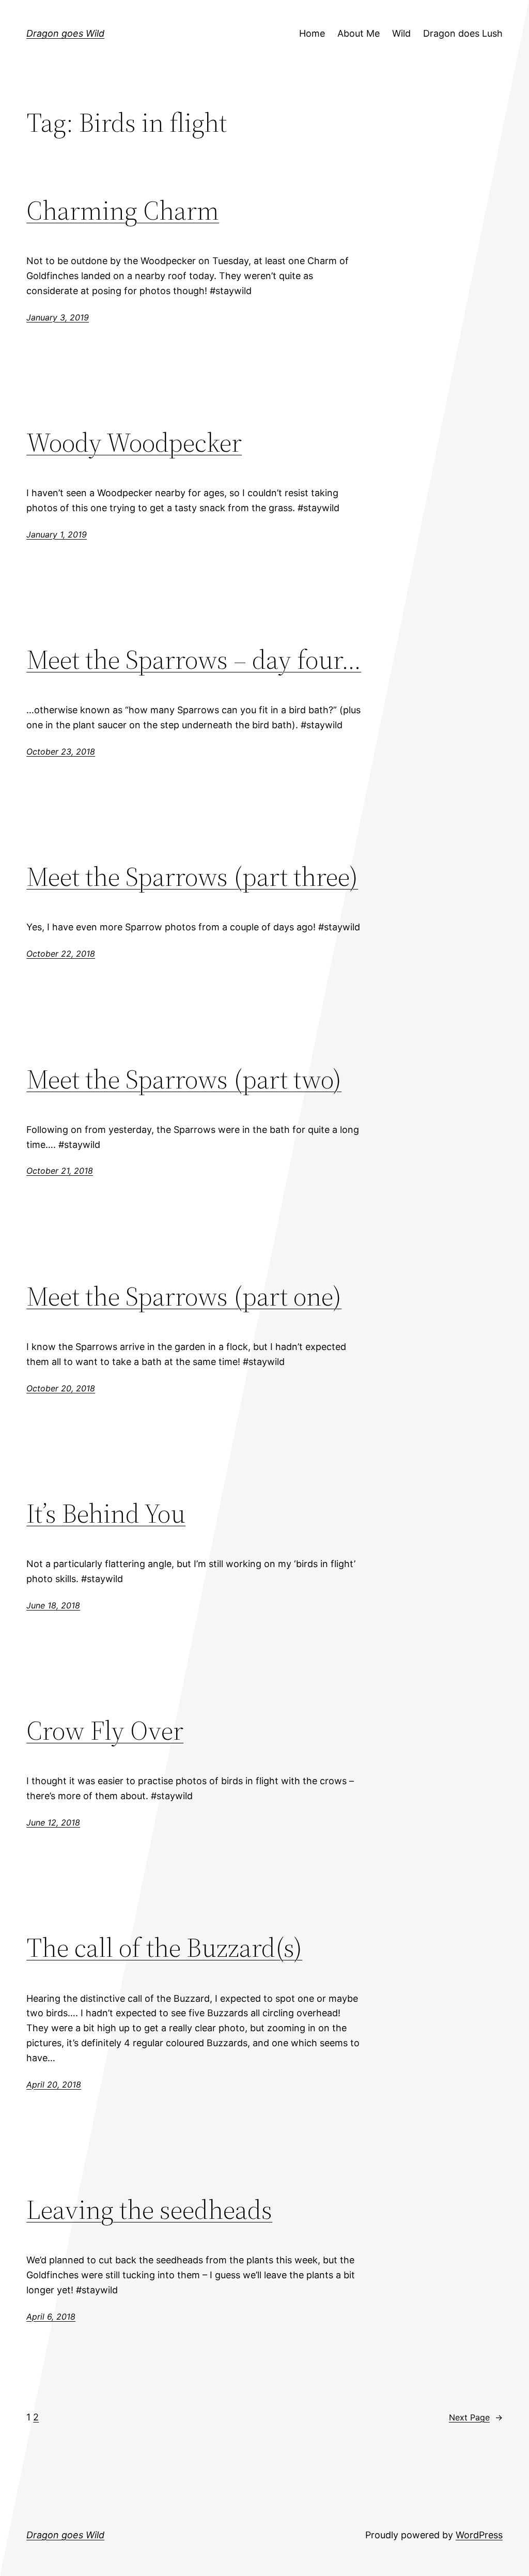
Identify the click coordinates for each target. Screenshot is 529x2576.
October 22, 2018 (61, 954)
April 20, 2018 (54, 2084)
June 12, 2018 (53, 1822)
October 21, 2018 (60, 1171)
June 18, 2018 (53, 1605)
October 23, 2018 (61, 752)
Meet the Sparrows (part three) (192, 876)
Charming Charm (123, 210)
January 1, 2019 (57, 534)
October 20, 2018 (61, 1388)
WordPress (479, 2535)
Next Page (476, 2417)
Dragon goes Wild (65, 33)
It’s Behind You (106, 1513)
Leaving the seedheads (149, 2209)
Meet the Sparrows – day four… (194, 659)
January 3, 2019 (58, 317)
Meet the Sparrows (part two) (184, 1079)
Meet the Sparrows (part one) (184, 1296)
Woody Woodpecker (134, 442)
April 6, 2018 (51, 2317)
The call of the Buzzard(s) (164, 1947)
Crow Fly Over (105, 1730)
